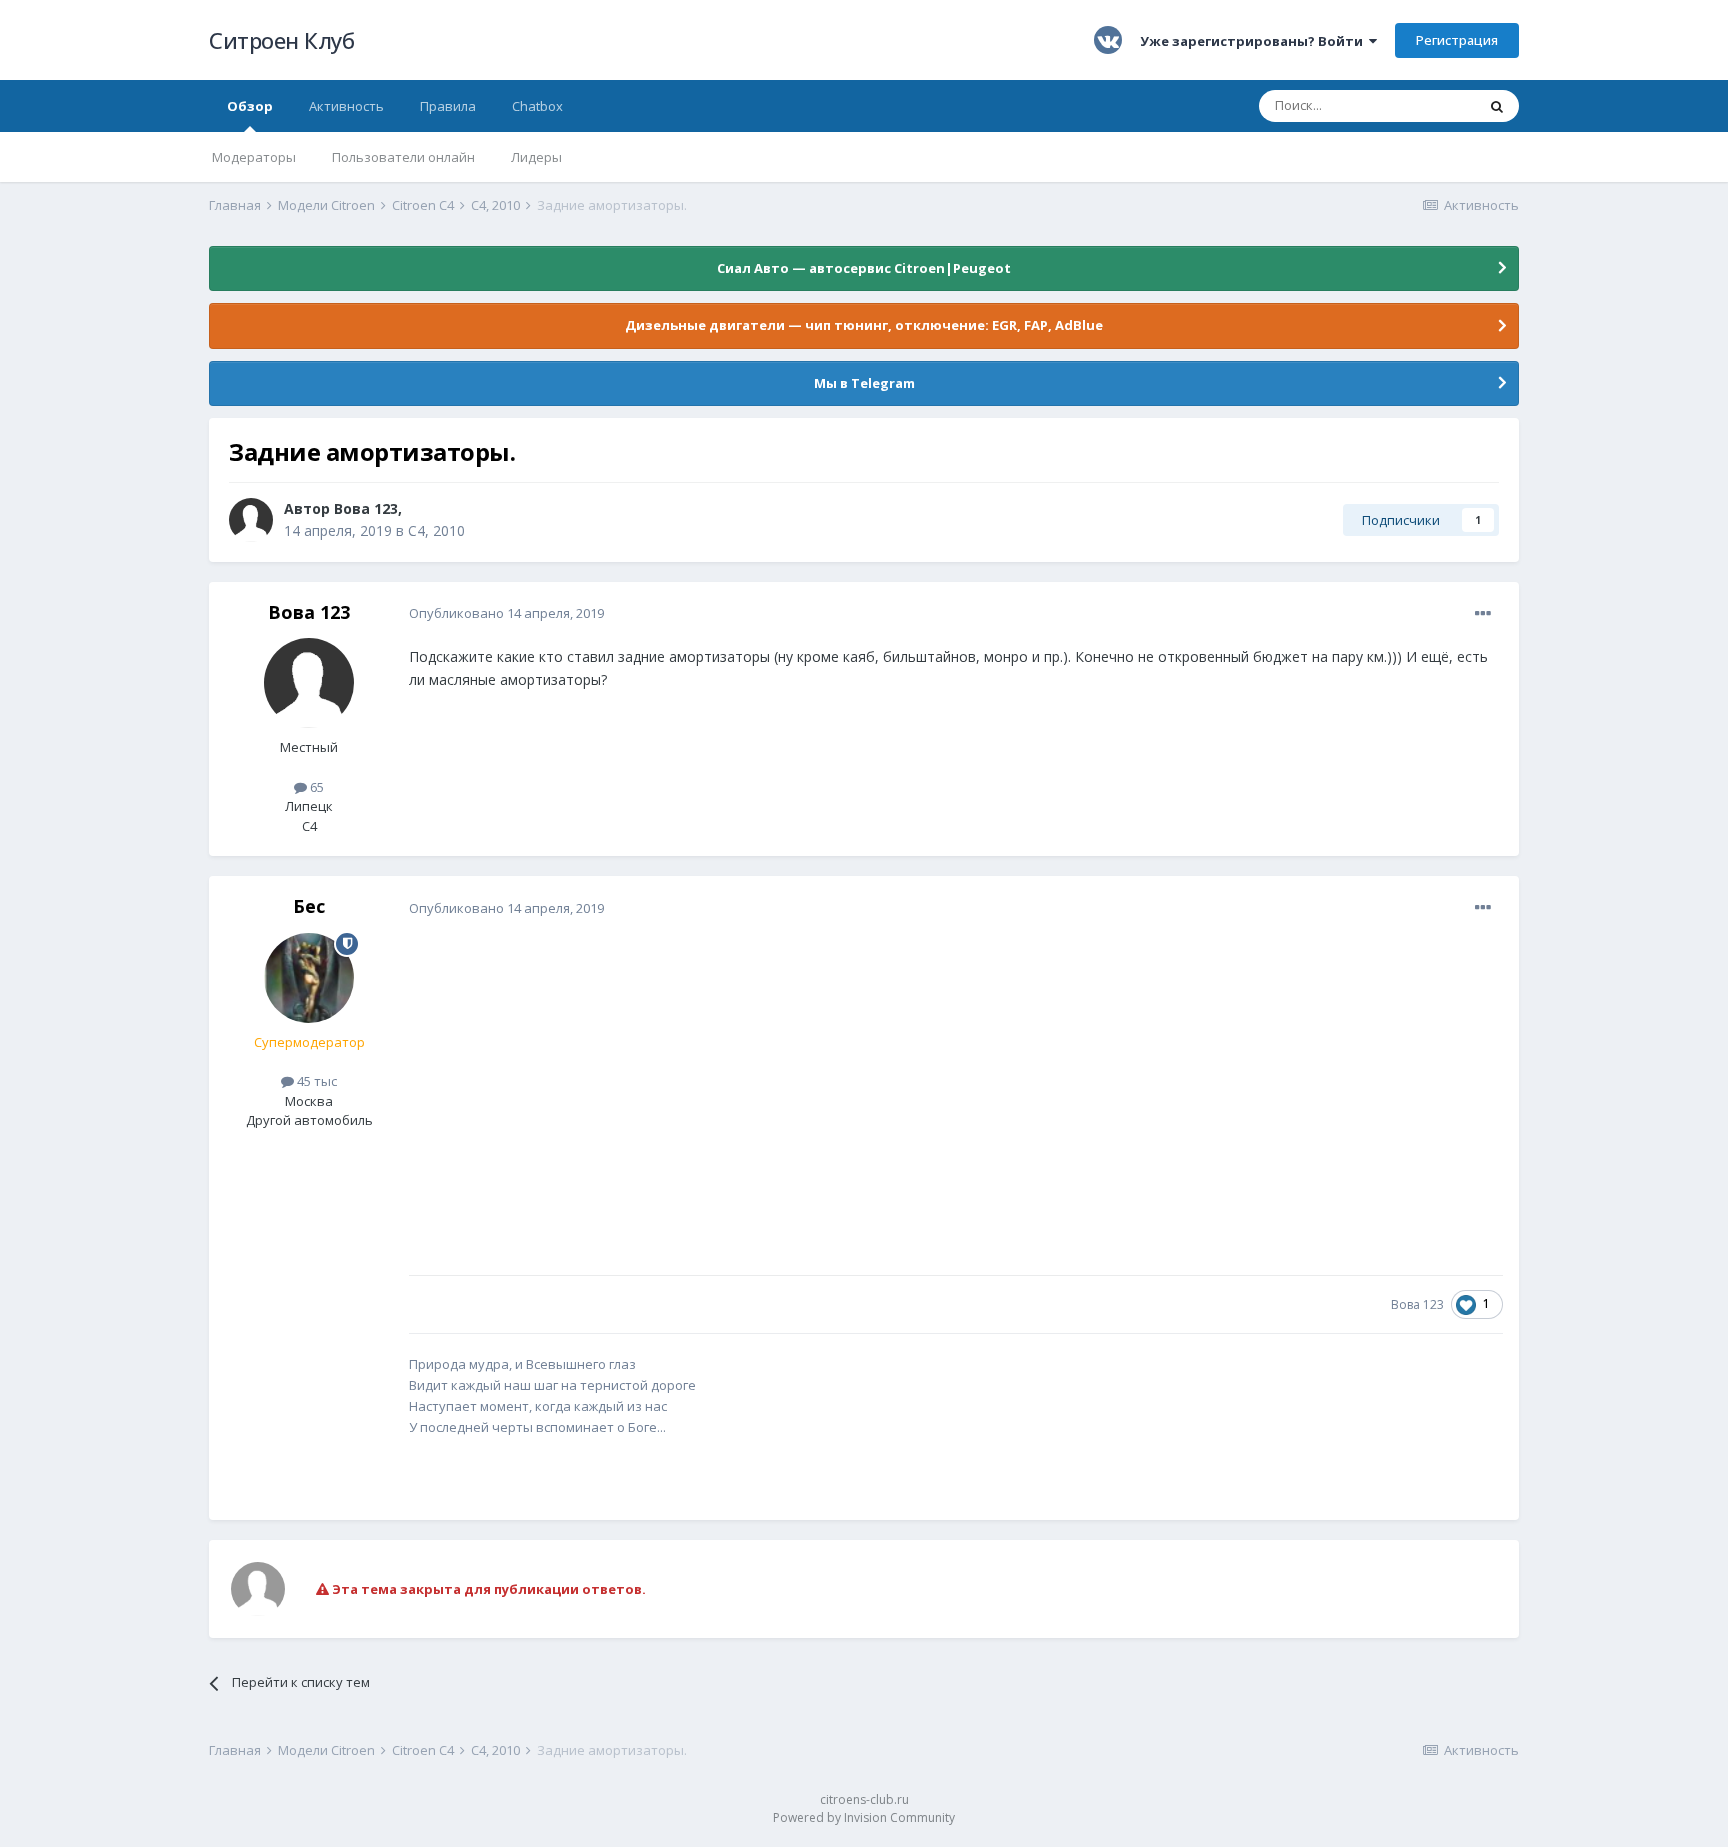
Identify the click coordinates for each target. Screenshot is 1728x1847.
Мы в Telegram (864, 383)
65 (315, 787)
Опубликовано (506, 613)
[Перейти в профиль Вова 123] (251, 520)
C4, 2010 (436, 530)
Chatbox (537, 106)
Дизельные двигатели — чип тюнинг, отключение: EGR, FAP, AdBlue (864, 325)
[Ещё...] (1483, 614)
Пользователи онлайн (403, 157)
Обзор (250, 106)
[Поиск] (1497, 106)
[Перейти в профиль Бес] (309, 978)
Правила (448, 106)
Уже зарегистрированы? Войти (1254, 41)
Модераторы (254, 157)
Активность (346, 106)
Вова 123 (366, 508)
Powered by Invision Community (864, 1817)
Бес (309, 906)
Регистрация (1457, 40)
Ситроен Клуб (281, 40)
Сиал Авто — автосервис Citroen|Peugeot (864, 268)
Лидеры (536, 157)
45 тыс (315, 1081)
